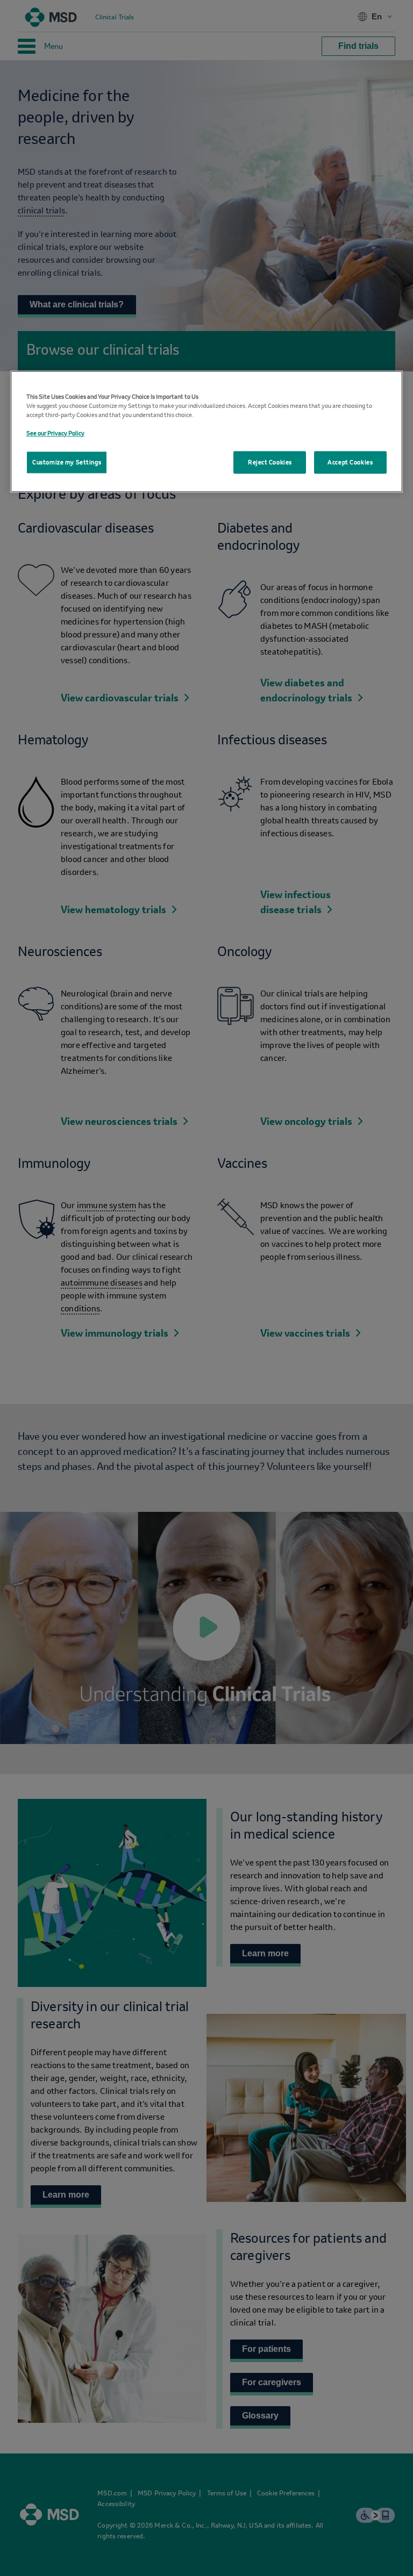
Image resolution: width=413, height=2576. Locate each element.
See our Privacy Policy (55, 433)
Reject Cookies (270, 462)
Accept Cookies (350, 462)
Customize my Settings (67, 462)
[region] (206, 431)
